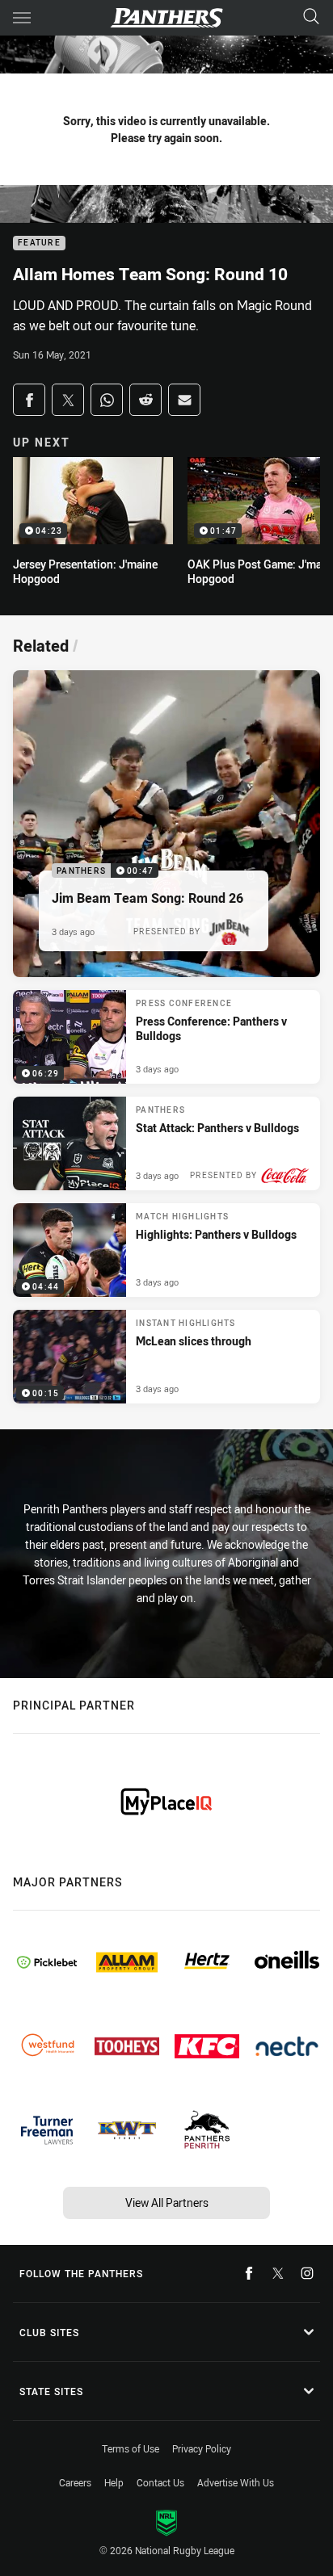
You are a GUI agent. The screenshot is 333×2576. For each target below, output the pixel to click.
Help (114, 2482)
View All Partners (167, 2203)
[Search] (311, 17)
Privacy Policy (202, 2448)
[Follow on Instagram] (307, 2273)
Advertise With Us (236, 2482)
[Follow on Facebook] (249, 2273)
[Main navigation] (22, 18)
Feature (39, 243)
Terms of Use (131, 2448)
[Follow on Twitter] (278, 2273)
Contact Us (160, 2482)
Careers (75, 2482)
